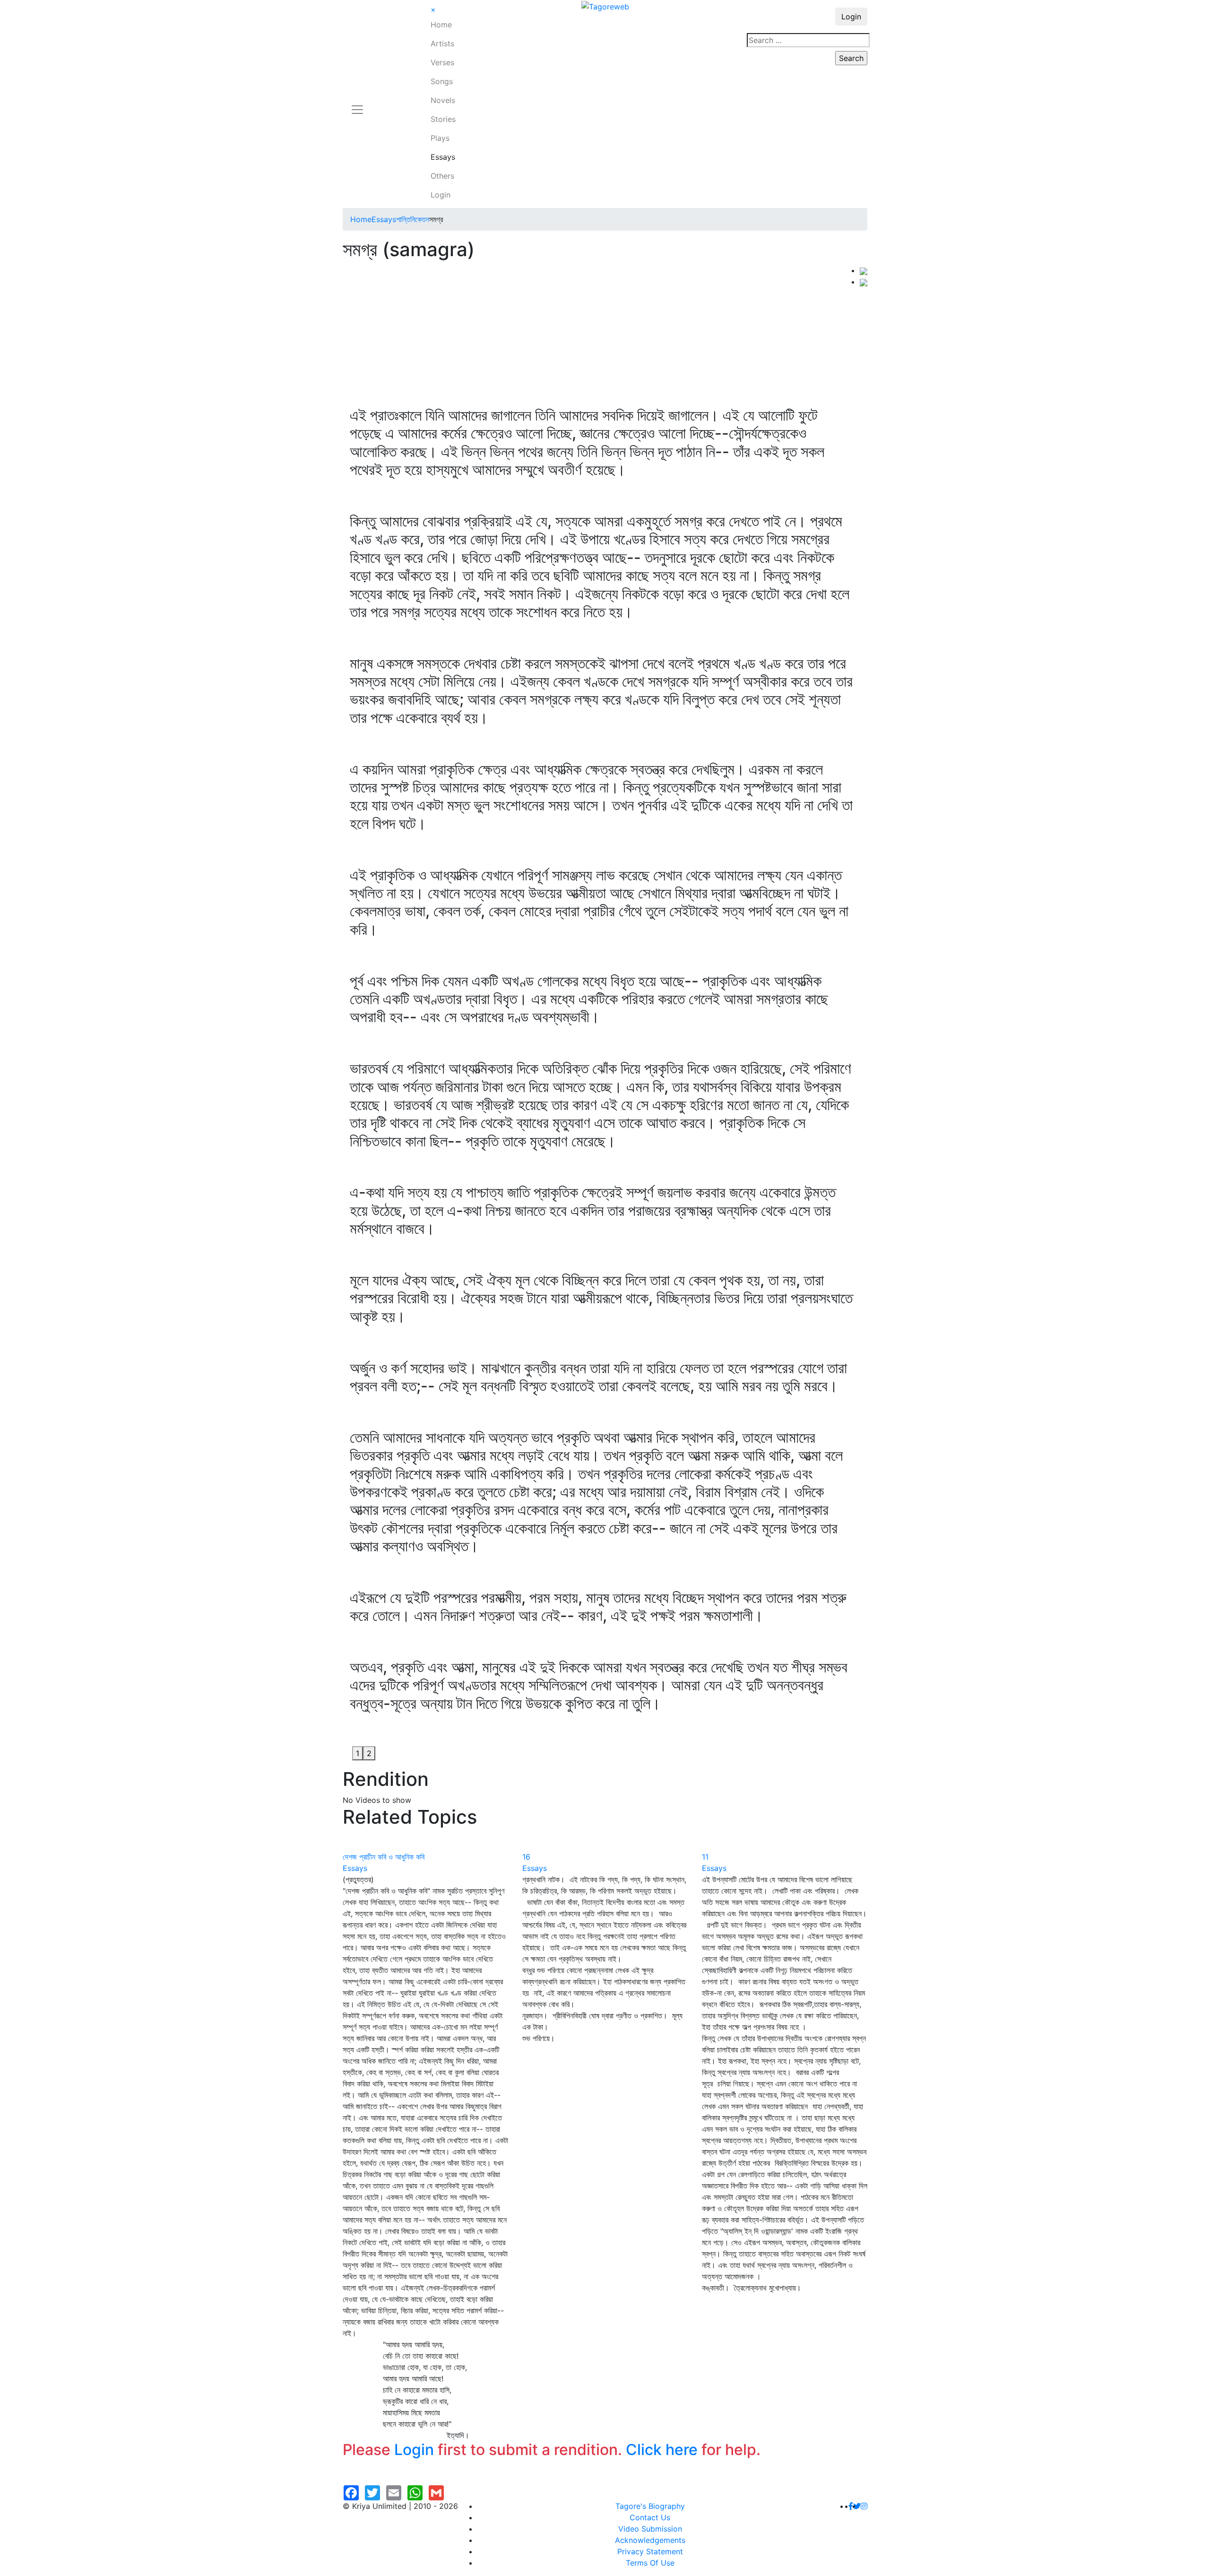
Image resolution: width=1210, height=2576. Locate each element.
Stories (443, 119)
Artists (442, 43)
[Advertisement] (601, 336)
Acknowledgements (650, 2540)
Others (442, 176)
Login (441, 195)
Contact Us (650, 2517)
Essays (443, 157)
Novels (443, 100)
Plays (440, 138)
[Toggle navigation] (357, 104)
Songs (442, 81)
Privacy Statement (650, 2551)
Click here (662, 2450)
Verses (442, 62)
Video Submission (650, 2529)
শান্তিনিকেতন (413, 219)
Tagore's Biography (650, 2506)
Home (441, 25)
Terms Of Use (650, 2563)
